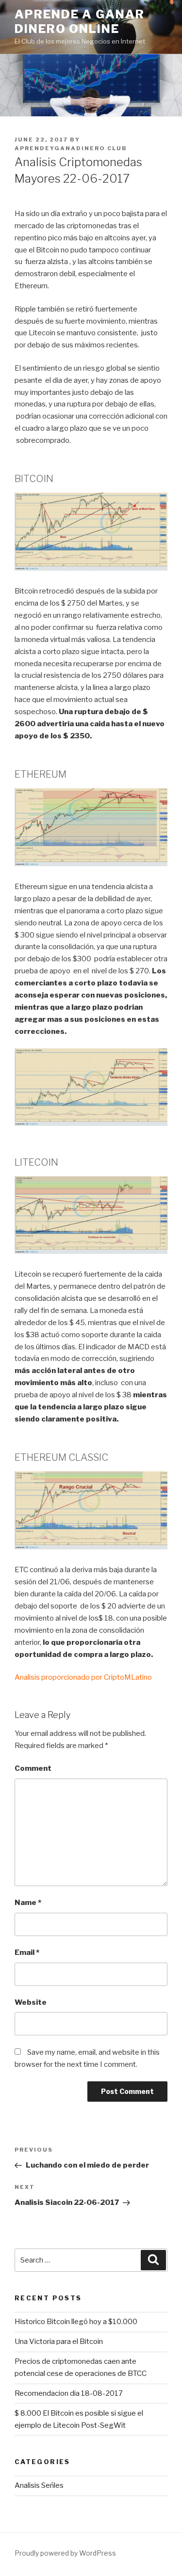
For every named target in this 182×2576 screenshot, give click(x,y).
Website (31, 2002)
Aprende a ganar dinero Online (80, 22)
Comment (33, 1768)
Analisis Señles (39, 2485)
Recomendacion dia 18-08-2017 (69, 2393)
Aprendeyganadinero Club (71, 148)
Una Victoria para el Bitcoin (59, 2342)
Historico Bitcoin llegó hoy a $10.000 (76, 2322)
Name (28, 1903)
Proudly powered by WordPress (65, 2553)
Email (27, 1952)
